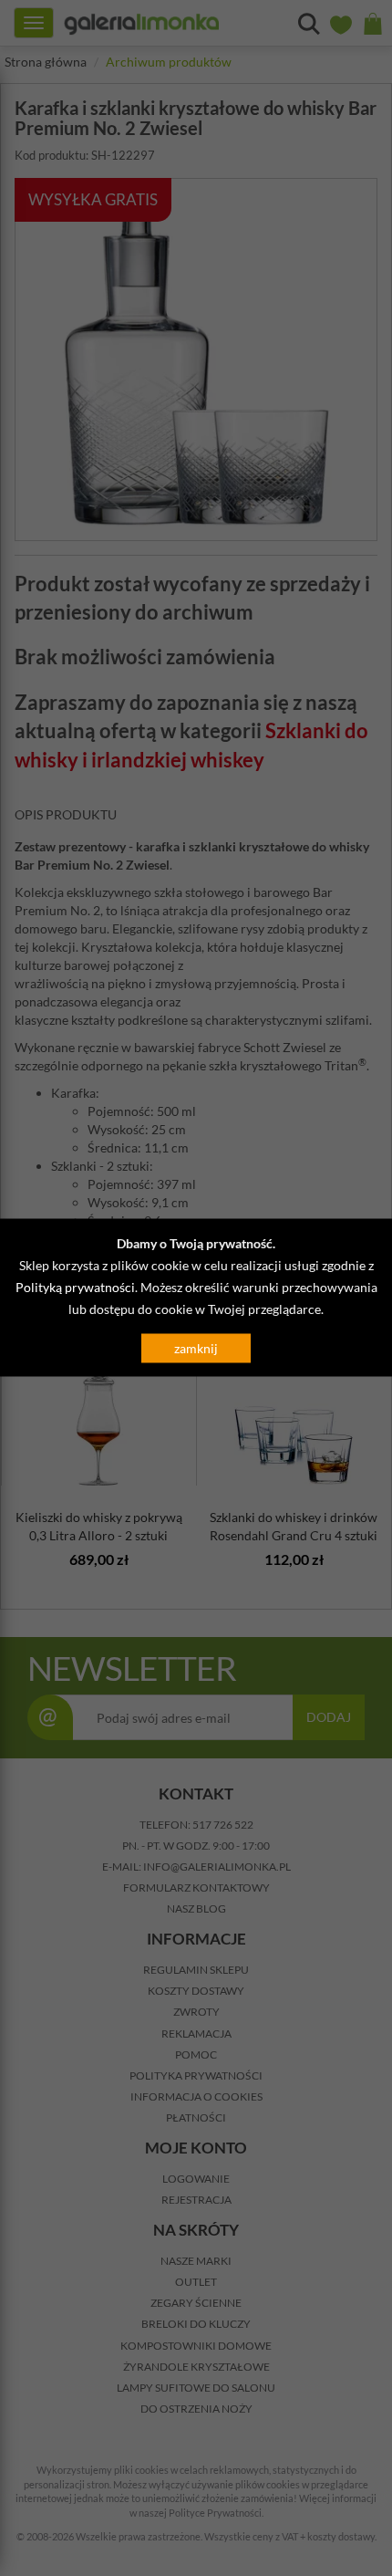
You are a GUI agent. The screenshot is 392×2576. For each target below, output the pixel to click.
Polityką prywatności (75, 1286)
